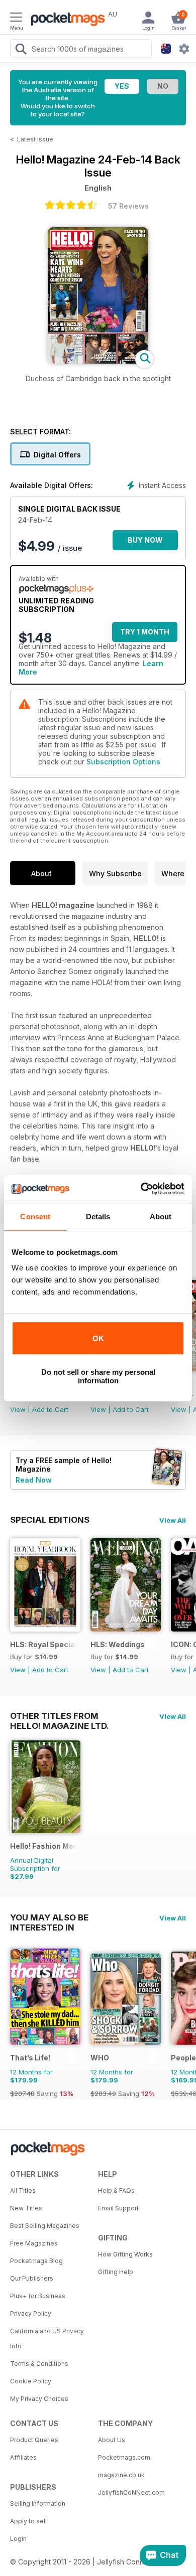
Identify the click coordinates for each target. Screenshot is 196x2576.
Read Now (34, 1480)
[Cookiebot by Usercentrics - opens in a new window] (141, 1189)
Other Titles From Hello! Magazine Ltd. (60, 1716)
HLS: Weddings (118, 1644)
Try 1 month (145, 632)
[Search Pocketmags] (21, 50)
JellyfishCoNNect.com (131, 2492)
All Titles (23, 2191)
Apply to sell (28, 2521)
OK (98, 1338)
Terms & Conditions (39, 2364)
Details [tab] (98, 1217)
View (18, 1409)
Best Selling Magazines (45, 2226)
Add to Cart (50, 1409)
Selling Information (38, 2504)
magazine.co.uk (121, 2475)
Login (18, 2539)
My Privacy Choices (39, 2399)
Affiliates (23, 2457)
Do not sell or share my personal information (98, 1376)
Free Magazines (34, 2243)
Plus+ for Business (38, 2296)
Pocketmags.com (124, 2457)
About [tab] (161, 1217)
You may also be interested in (49, 1917)
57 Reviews (128, 206)
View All (173, 1520)
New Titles (26, 2208)
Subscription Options (123, 762)
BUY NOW (145, 540)
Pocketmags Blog (36, 2261)
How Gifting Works (125, 2254)
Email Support (118, 2208)
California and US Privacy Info (47, 2339)
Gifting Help (116, 2272)
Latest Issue (35, 139)
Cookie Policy (31, 2381)
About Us (112, 2440)
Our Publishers (32, 2278)
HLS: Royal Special (43, 1644)
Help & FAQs (116, 2191)
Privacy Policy (31, 2313)
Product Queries (34, 2440)
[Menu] (16, 19)
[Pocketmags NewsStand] (65, 20)
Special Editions (50, 1520)
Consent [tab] (35, 1217)
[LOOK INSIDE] (98, 361)
